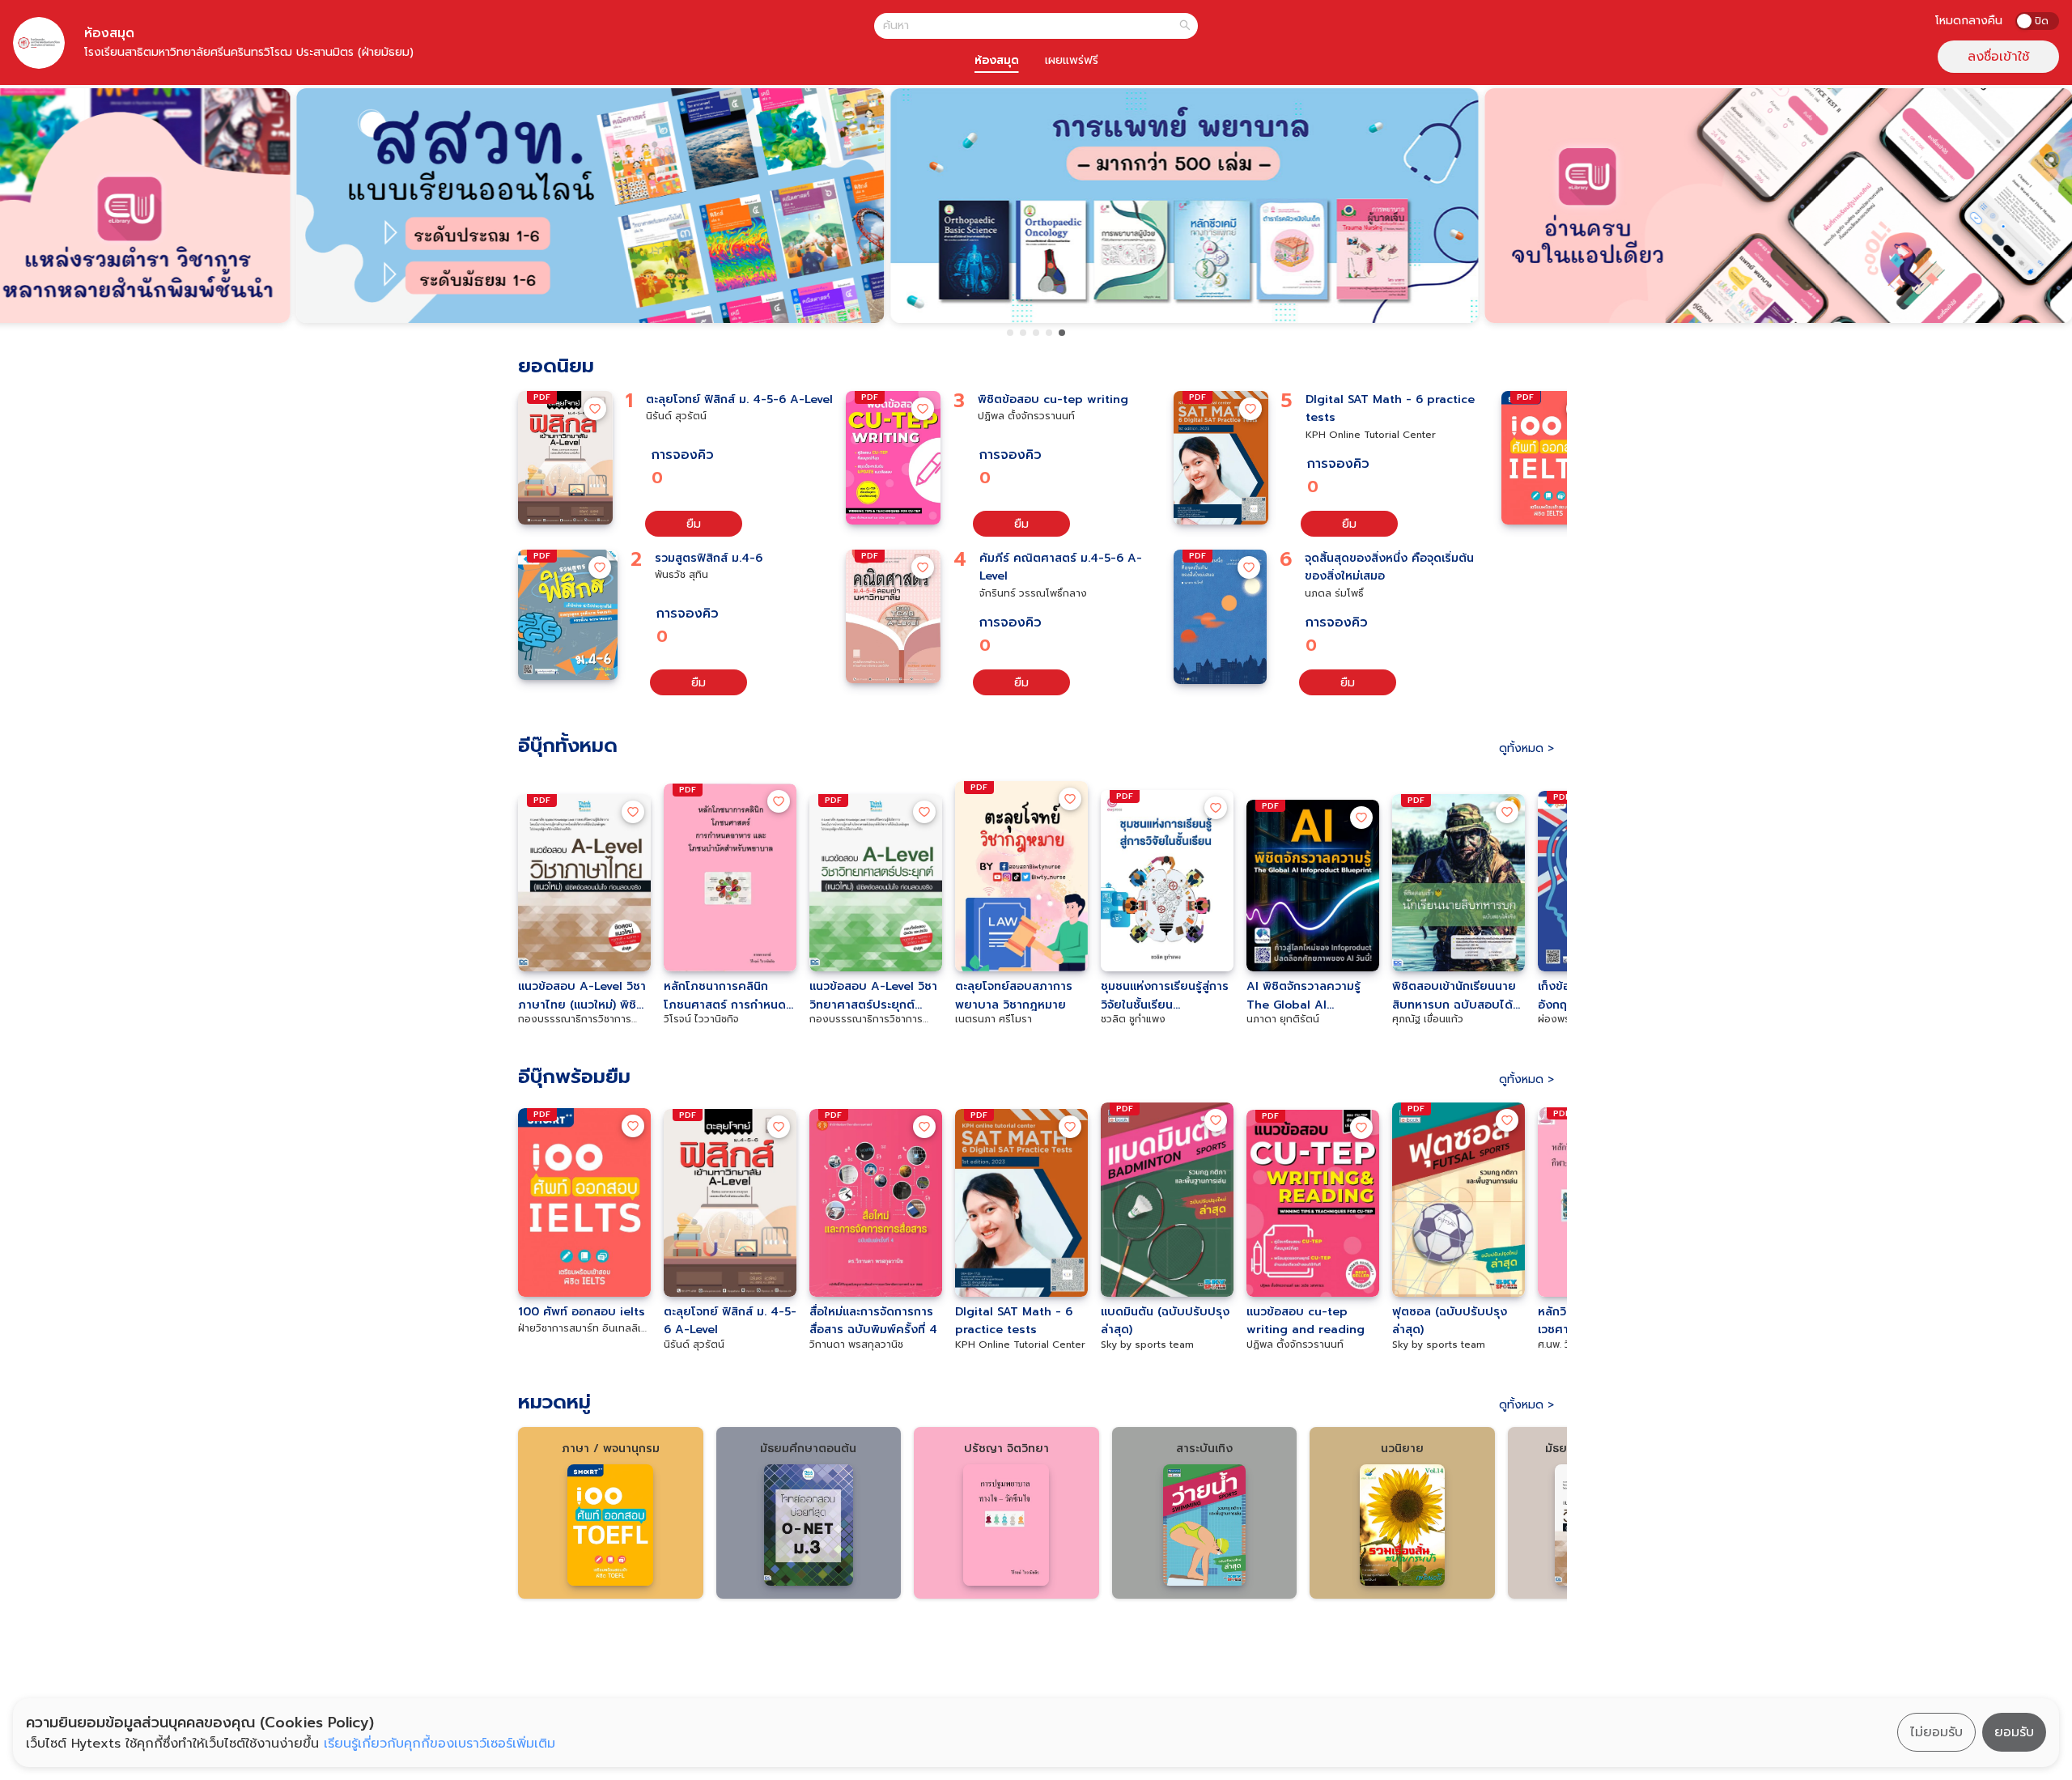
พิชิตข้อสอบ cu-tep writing (1053, 399)
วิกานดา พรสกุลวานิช (856, 1345)
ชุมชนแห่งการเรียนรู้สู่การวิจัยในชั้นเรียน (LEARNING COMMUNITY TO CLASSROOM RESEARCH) (1165, 995)
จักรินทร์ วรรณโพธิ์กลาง (1033, 593)
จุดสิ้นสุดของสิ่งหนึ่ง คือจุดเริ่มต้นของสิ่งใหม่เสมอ (1389, 567)
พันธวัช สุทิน (681, 575)
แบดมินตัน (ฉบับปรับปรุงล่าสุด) (1165, 1320)
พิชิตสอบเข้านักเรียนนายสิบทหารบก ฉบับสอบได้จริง (1454, 995)
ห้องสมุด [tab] (997, 60)
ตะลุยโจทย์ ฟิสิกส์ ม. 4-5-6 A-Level (739, 399)
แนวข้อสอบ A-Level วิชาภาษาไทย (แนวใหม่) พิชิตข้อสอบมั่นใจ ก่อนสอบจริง (584, 995)
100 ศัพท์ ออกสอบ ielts (582, 1312)
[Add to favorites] (595, 409)
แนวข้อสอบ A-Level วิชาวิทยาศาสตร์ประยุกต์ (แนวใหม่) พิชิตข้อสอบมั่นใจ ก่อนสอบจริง (873, 995)
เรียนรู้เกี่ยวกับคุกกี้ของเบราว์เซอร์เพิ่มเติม (439, 1744)
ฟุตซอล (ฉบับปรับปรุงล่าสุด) (1450, 1320)
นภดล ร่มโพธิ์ (1334, 593)
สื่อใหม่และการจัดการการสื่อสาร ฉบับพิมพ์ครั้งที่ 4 (873, 1320)
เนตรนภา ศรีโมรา (994, 1019)
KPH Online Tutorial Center (1371, 435)
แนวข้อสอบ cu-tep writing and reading (1306, 1320)
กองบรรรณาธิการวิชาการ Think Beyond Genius (575, 1019)
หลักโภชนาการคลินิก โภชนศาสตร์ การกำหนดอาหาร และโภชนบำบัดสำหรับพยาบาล (725, 995)
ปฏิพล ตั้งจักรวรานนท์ (1026, 416)
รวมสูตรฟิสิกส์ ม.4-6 (709, 558)
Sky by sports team (1147, 1345)
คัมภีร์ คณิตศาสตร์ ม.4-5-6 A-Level (1061, 567)
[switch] (2037, 21)
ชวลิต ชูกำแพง (1133, 1019)
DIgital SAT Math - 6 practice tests (1390, 408)
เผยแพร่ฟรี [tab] (1072, 60)
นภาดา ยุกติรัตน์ (1283, 1019)
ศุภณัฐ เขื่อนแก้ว (1428, 1019)
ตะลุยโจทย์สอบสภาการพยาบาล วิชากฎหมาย (1014, 995)
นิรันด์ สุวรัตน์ (676, 416)
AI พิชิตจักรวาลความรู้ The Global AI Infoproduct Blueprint (1310, 995)
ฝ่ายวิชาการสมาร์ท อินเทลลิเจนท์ (582, 1329)
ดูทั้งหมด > (1526, 748)
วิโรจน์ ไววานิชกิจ (701, 1019)
